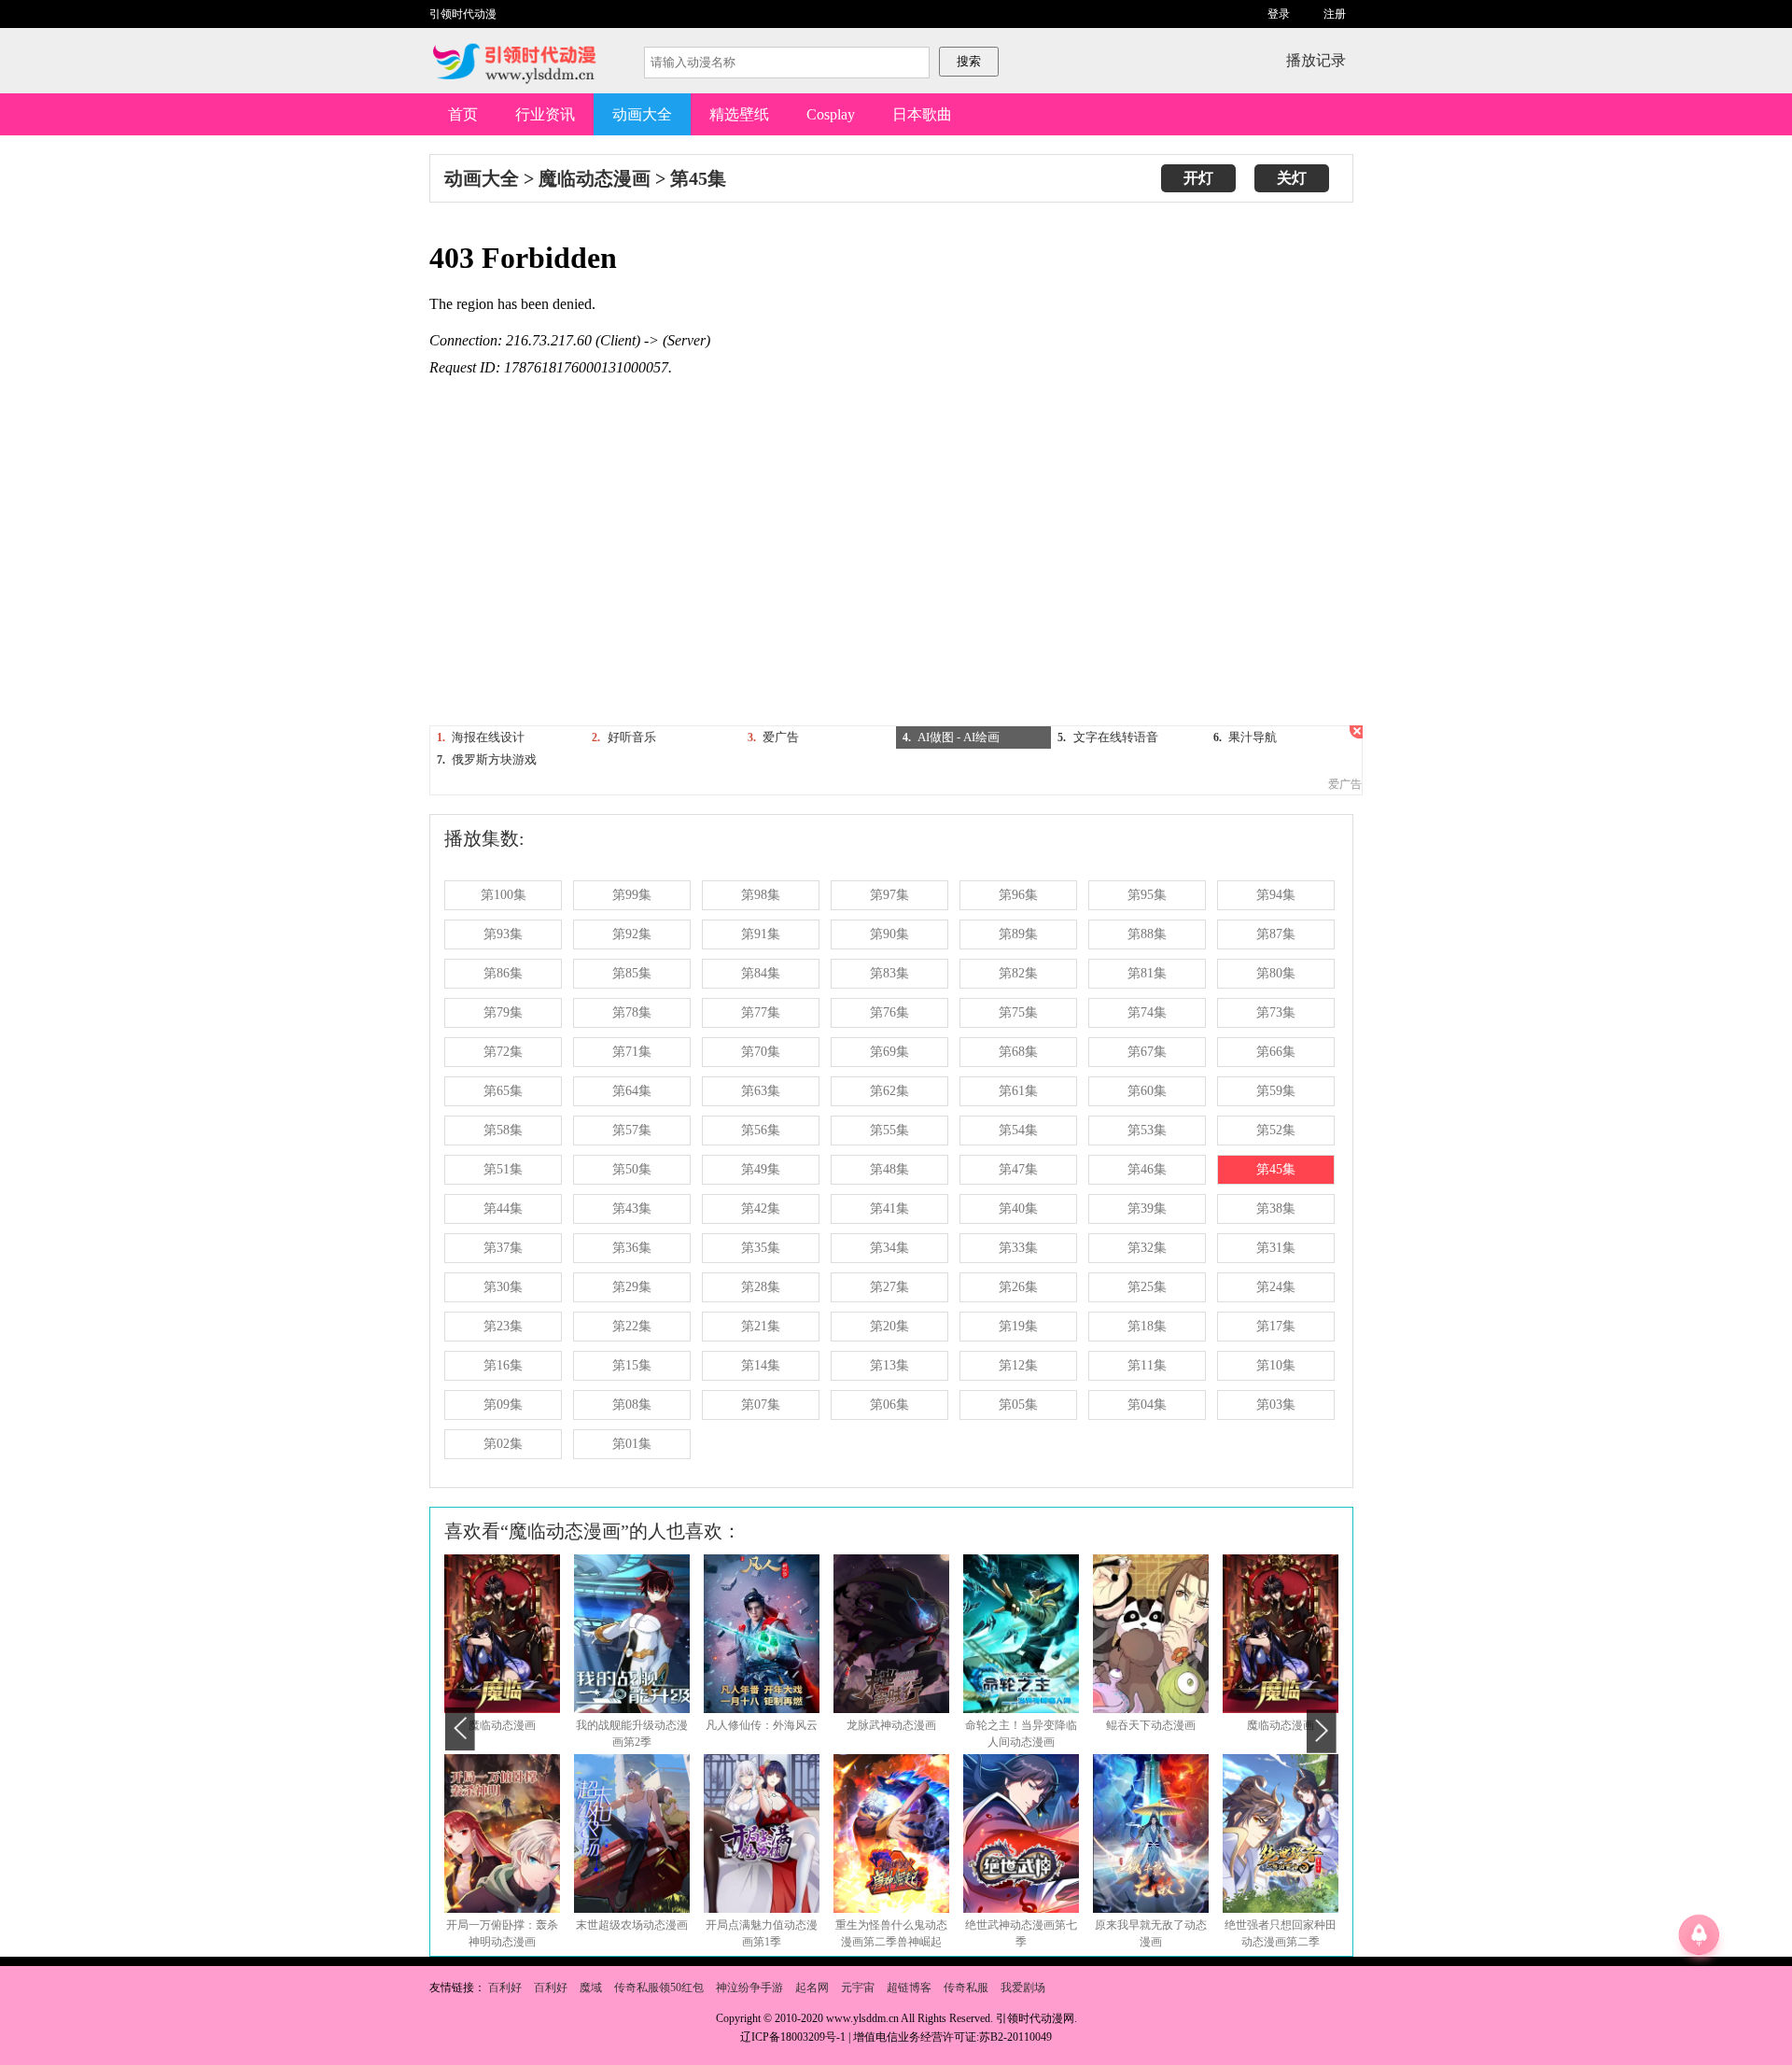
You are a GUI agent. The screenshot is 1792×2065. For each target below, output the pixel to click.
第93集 (503, 934)
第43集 (632, 1208)
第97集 (889, 895)
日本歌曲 (922, 114)
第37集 (503, 1248)
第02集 (503, 1444)
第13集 (889, 1365)
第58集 (503, 1130)
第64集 (632, 1091)
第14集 (761, 1365)
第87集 (1276, 934)
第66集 (1276, 1052)
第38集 (1276, 1208)
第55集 (889, 1130)
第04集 (1147, 1405)
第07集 (761, 1405)
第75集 (1018, 1012)
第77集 (761, 1012)
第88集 (1147, 934)
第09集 (503, 1405)
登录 (1279, 14)
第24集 (1276, 1287)
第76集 (889, 1012)
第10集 (1276, 1365)
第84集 (761, 973)
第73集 (1276, 1012)
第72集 (503, 1052)
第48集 (889, 1169)
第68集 (1018, 1052)
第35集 (761, 1248)
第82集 (1018, 973)
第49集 (761, 1169)
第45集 (698, 178)
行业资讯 (545, 114)
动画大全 (642, 114)
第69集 (889, 1052)
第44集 (503, 1208)
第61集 (1018, 1091)
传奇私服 (966, 1988)
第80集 (1276, 973)
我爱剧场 (1023, 1988)
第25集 (1147, 1287)
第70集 (761, 1052)
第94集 (1276, 895)
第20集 (889, 1326)
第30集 (503, 1287)
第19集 (1018, 1326)
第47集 (1018, 1169)
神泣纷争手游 (749, 1988)
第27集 (889, 1287)
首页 (463, 114)
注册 (1335, 14)
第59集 (1276, 1091)
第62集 (889, 1091)
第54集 (1018, 1130)
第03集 (1276, 1405)
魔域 (591, 1988)
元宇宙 (858, 1988)
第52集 (1276, 1130)
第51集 (503, 1169)
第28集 (761, 1287)
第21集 (761, 1326)
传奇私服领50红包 (659, 1988)
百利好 (505, 1988)
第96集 (1018, 895)
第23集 (503, 1326)
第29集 (632, 1287)
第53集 (1147, 1130)
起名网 (812, 1988)
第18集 (1147, 1326)
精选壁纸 (739, 114)
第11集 (1147, 1365)
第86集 (503, 973)
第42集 (761, 1208)
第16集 (503, 1365)
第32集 (1147, 1248)
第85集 (632, 973)
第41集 (889, 1208)
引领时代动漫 (463, 14)
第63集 (761, 1091)
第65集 (503, 1091)
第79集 (503, 1012)
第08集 (632, 1405)
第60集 (1147, 1091)
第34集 (889, 1248)
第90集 (889, 934)
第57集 (632, 1130)
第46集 (1147, 1169)
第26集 (1018, 1287)
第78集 (632, 1012)
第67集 (1147, 1052)
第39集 (1147, 1208)
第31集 (1276, 1248)
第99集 (632, 895)
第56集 (761, 1130)
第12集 (1018, 1365)
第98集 (761, 895)
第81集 (1147, 973)
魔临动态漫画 (595, 178)
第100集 (504, 895)
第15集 (632, 1365)
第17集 (1276, 1326)
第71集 (632, 1052)
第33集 (1018, 1248)
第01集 (632, 1444)
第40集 (1018, 1208)
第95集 (1147, 895)
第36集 (632, 1248)
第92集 (632, 934)
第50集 (632, 1169)
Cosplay (831, 114)
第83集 (889, 973)
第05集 (1018, 1405)
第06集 (889, 1405)
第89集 (1018, 934)
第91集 (761, 934)
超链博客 (909, 1988)
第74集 (1147, 1012)
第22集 (632, 1326)
